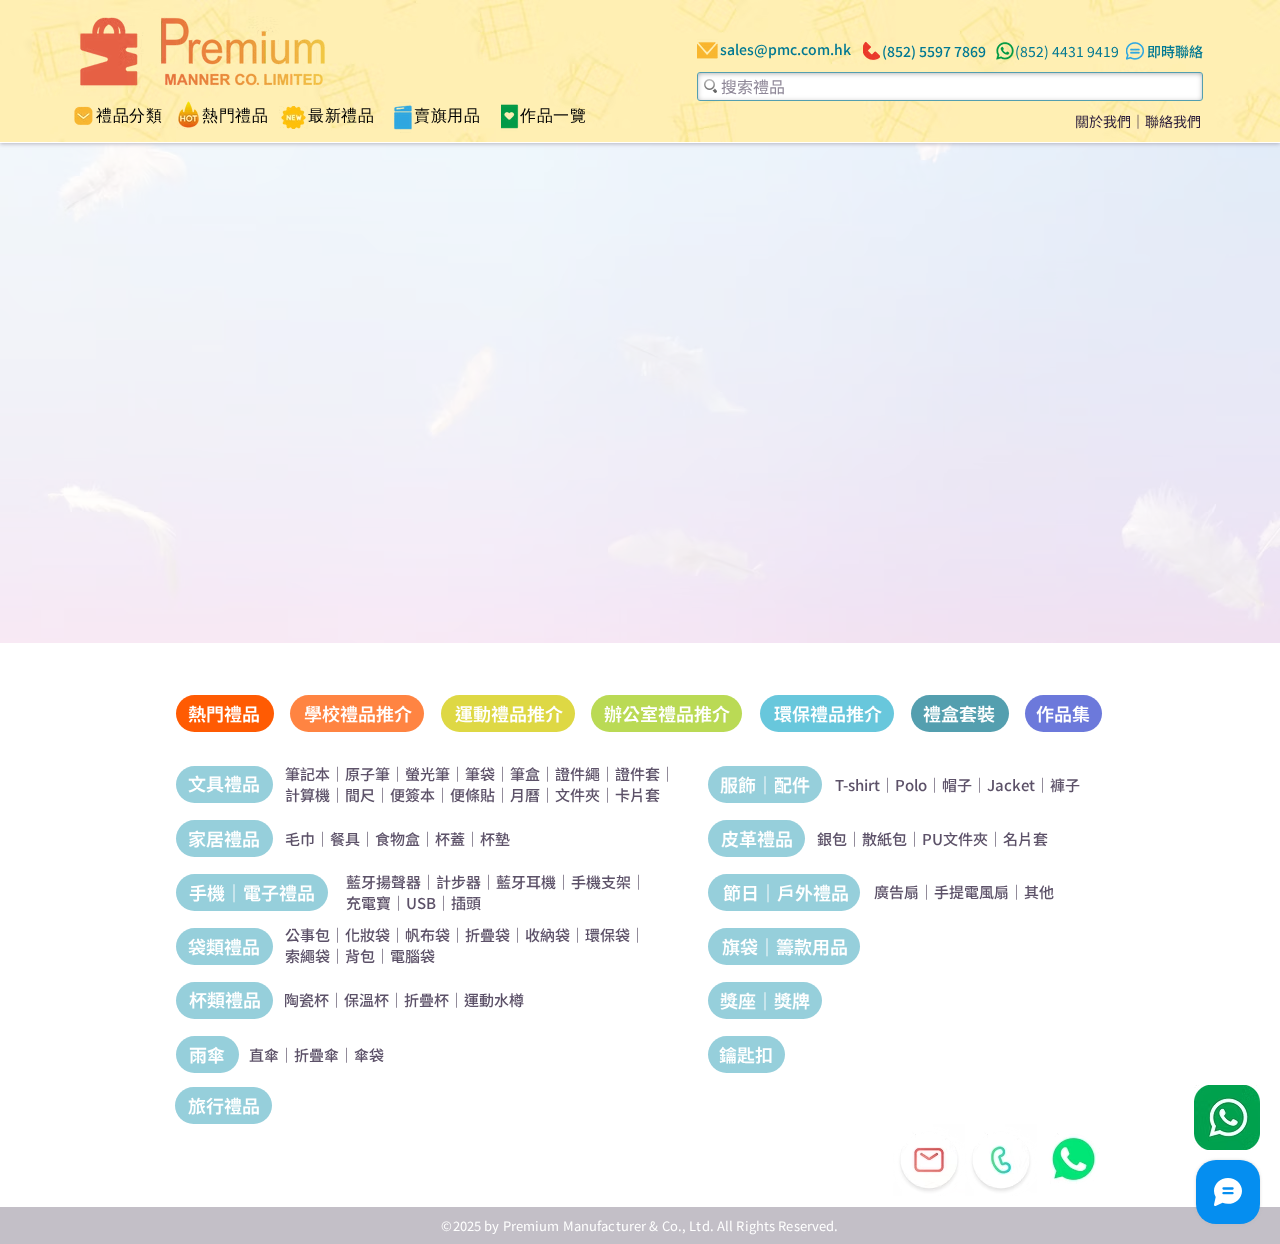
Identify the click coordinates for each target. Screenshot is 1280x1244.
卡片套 (637, 794)
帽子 (957, 784)
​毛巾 (300, 838)
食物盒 (397, 838)
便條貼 (472, 794)
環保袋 (607, 934)
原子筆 (367, 773)
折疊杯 (426, 999)
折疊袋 (487, 934)
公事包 (307, 934)
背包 (360, 955)
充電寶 (368, 902)
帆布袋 (427, 934)
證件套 (637, 773)
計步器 (458, 881)
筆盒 (525, 773)
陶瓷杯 (306, 999)
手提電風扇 (971, 891)
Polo (911, 784)
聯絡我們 (1173, 121)
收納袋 (547, 934)
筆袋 (480, 773)
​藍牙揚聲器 (383, 881)
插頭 (466, 902)
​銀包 (832, 838)
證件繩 (577, 773)
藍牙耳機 (526, 881)
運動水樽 (494, 999)
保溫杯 (366, 999)
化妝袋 (367, 934)
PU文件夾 (955, 838)
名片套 (1025, 838)
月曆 (525, 794)
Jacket (1011, 784)
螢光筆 (427, 773)
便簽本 (412, 794)
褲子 (1065, 784)
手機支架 (601, 881)
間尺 (360, 794)
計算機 (307, 794)
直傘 (264, 1054)
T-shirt (857, 784)
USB (421, 902)
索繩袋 (307, 955)
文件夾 (577, 794)
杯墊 (495, 838)
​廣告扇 (896, 891)
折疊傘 (316, 1054)
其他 (1039, 891)
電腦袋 (412, 955)
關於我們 (1103, 121)
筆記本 (307, 773)
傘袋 (369, 1054)
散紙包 (884, 838)
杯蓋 (450, 838)
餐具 (345, 838)
